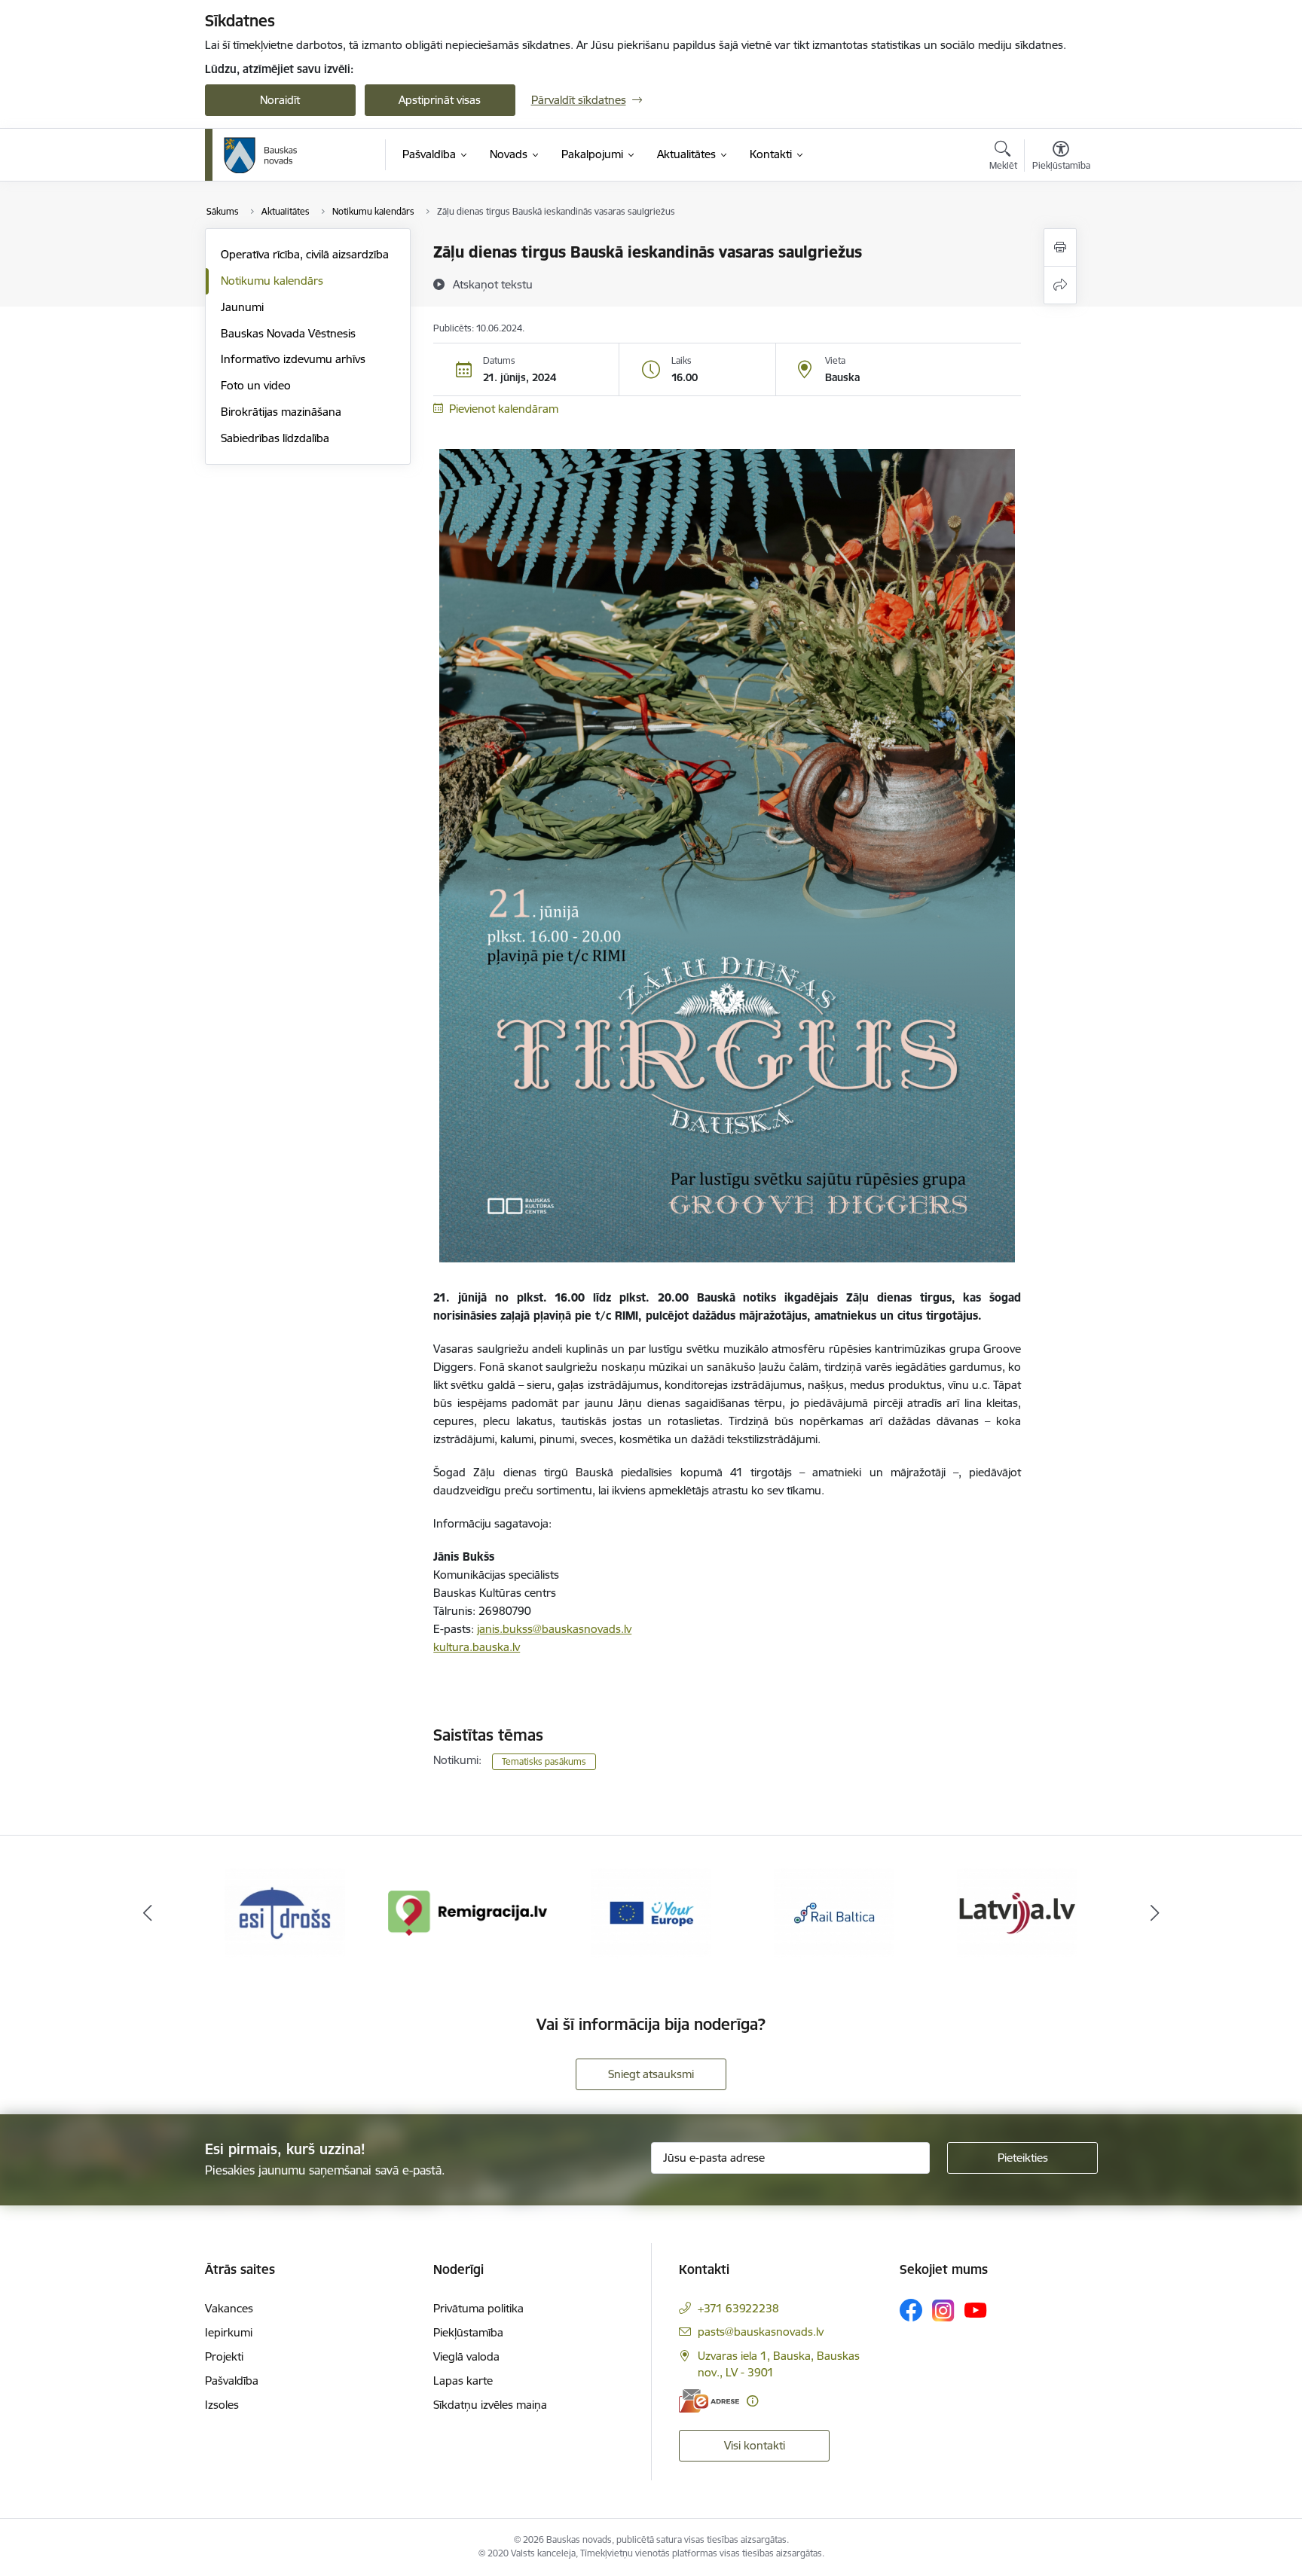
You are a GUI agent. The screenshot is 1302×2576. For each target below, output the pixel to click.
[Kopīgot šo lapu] (1060, 285)
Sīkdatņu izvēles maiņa (490, 2405)
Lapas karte (463, 2381)
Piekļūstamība (468, 2332)
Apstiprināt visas (440, 100)
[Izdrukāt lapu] (1060, 247)
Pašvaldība (232, 2381)
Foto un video (256, 385)
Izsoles (222, 2405)
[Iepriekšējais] (148, 1913)
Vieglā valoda (466, 2356)
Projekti (224, 2356)
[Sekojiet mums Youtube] (976, 2309)
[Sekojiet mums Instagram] (943, 2310)
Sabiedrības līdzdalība (275, 438)
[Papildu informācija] (752, 2401)
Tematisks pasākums (544, 1761)
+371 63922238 (738, 2308)
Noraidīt (280, 100)
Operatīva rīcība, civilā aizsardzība (305, 254)
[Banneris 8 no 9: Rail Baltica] (651, 1912)
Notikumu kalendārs (272, 281)
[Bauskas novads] (261, 155)
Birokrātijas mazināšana (281, 412)
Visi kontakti (755, 2445)
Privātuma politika (478, 2308)
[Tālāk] (1155, 1913)
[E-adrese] (709, 2401)
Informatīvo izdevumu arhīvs (293, 359)
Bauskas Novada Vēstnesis (288, 333)
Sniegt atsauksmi (651, 2074)
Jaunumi (242, 307)
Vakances (229, 2308)
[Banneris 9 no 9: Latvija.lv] (834, 1912)
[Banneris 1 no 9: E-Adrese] (1017, 1912)
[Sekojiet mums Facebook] (911, 2310)
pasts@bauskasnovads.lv (761, 2332)
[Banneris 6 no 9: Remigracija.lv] (285, 1912)
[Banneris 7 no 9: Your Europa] (468, 1912)
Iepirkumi (229, 2332)
